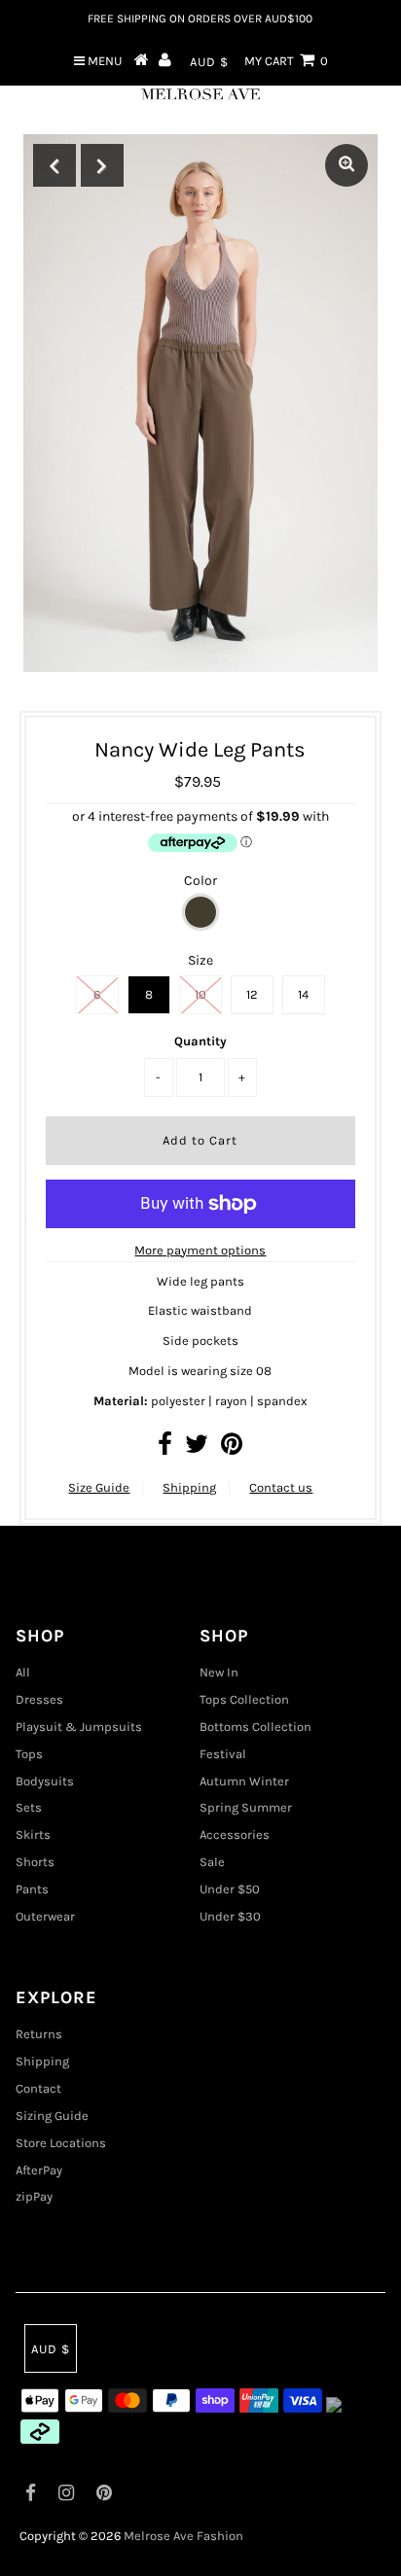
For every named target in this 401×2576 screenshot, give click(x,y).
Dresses (39, 1699)
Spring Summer (246, 1807)
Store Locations (61, 2143)
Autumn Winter (244, 1781)
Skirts (33, 1835)
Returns (39, 2034)
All (23, 1672)
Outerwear (45, 1916)
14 (303, 994)
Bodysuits (45, 1781)
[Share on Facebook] (165, 1448)
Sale (212, 1862)
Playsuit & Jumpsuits (79, 1727)
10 (200, 994)
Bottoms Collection (255, 1727)
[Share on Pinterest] (232, 1448)
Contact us (281, 1487)
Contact (38, 2088)
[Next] (102, 165)
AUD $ (209, 62)
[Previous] (55, 165)
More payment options (200, 1250)
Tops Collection (244, 1699)
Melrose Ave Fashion (183, 2536)
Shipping (189, 1487)
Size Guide (99, 1487)
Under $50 (230, 1889)
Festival (223, 1754)
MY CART (286, 61)
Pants (32, 1889)
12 (252, 994)
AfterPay (39, 2170)
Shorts (35, 1862)
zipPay (34, 2196)
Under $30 (230, 1916)
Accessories (235, 1835)
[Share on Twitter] (197, 1448)
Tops (29, 1754)
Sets (29, 1807)
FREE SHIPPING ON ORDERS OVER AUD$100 (200, 18)
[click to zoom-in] (346, 165)
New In (219, 1672)
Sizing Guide (52, 2116)
